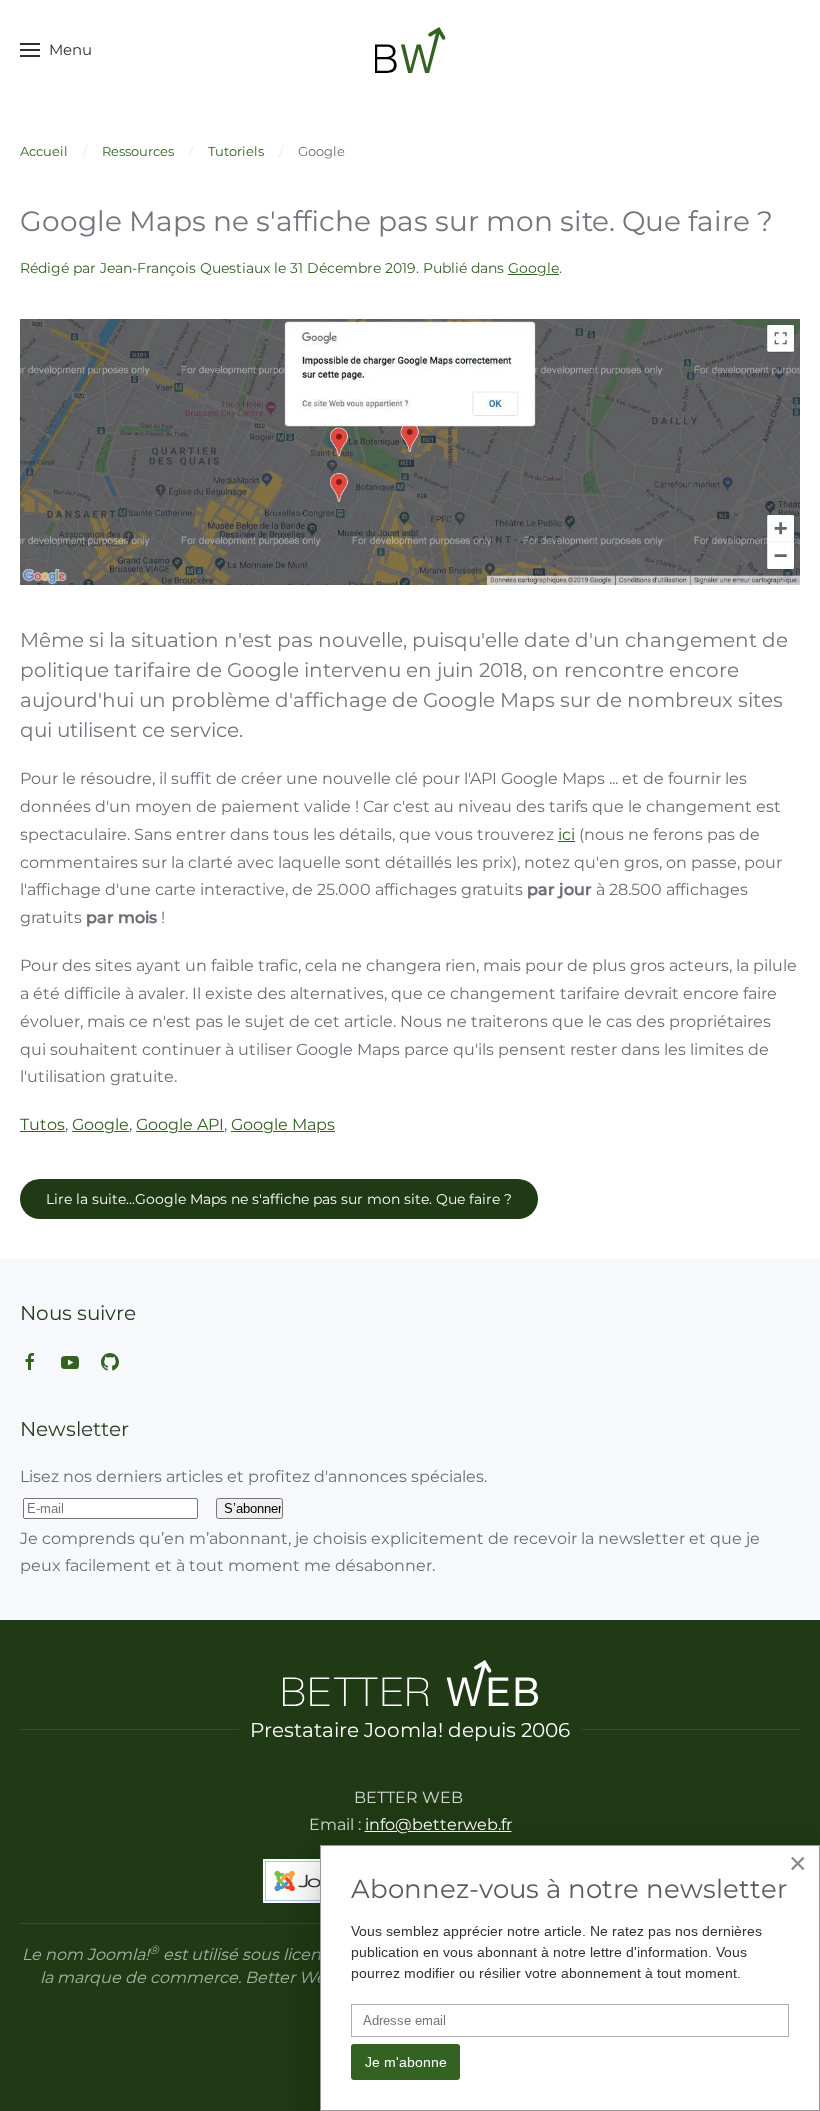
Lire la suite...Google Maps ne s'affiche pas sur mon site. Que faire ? (279, 1199)
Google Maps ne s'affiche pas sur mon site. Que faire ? (396, 221)
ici (566, 834)
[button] (56, 50)
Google (533, 268)
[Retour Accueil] (410, 50)
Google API (180, 1124)
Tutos (42, 1124)
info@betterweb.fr (438, 1824)
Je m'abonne (406, 2062)
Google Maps (283, 1124)
